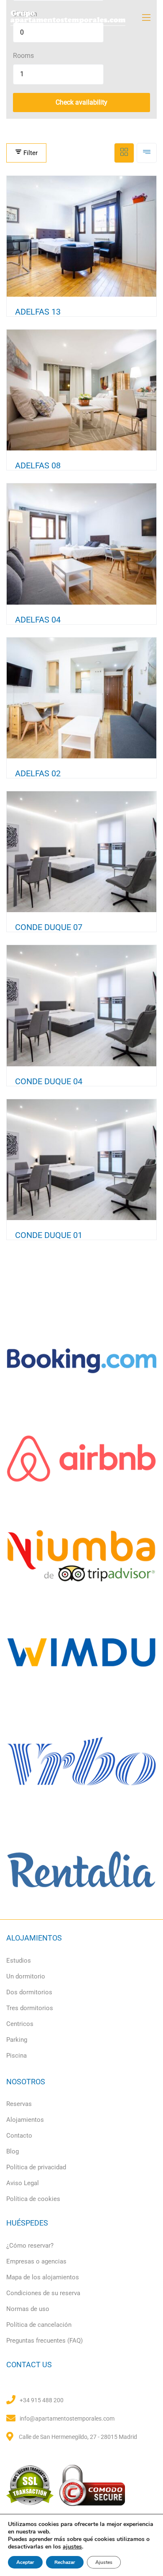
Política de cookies (33, 2199)
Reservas (19, 2104)
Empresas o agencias (36, 2261)
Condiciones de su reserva (43, 2293)
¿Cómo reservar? (30, 2246)
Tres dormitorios (30, 2008)
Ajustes (104, 2562)
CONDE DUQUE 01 (49, 1235)
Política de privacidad (36, 2167)
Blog (13, 2151)
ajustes (72, 2547)
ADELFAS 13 (38, 312)
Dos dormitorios (29, 1992)
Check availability (81, 102)
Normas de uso (28, 2309)
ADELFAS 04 (38, 620)
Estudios (19, 1961)
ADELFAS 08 (38, 465)
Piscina (17, 2056)
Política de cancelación (39, 2325)
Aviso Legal (23, 2183)
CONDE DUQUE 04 (49, 1081)
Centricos (20, 2024)
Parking (17, 2040)
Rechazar (65, 2562)
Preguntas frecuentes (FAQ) (45, 2341)
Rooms (23, 56)
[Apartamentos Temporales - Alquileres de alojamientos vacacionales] (81, 18)
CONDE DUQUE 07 (49, 927)
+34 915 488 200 (42, 2400)
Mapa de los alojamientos (43, 2277)
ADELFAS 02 (38, 773)
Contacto (19, 2136)
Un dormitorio (26, 1976)
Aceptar (25, 2562)
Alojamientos (25, 2120)
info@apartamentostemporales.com (67, 2418)
